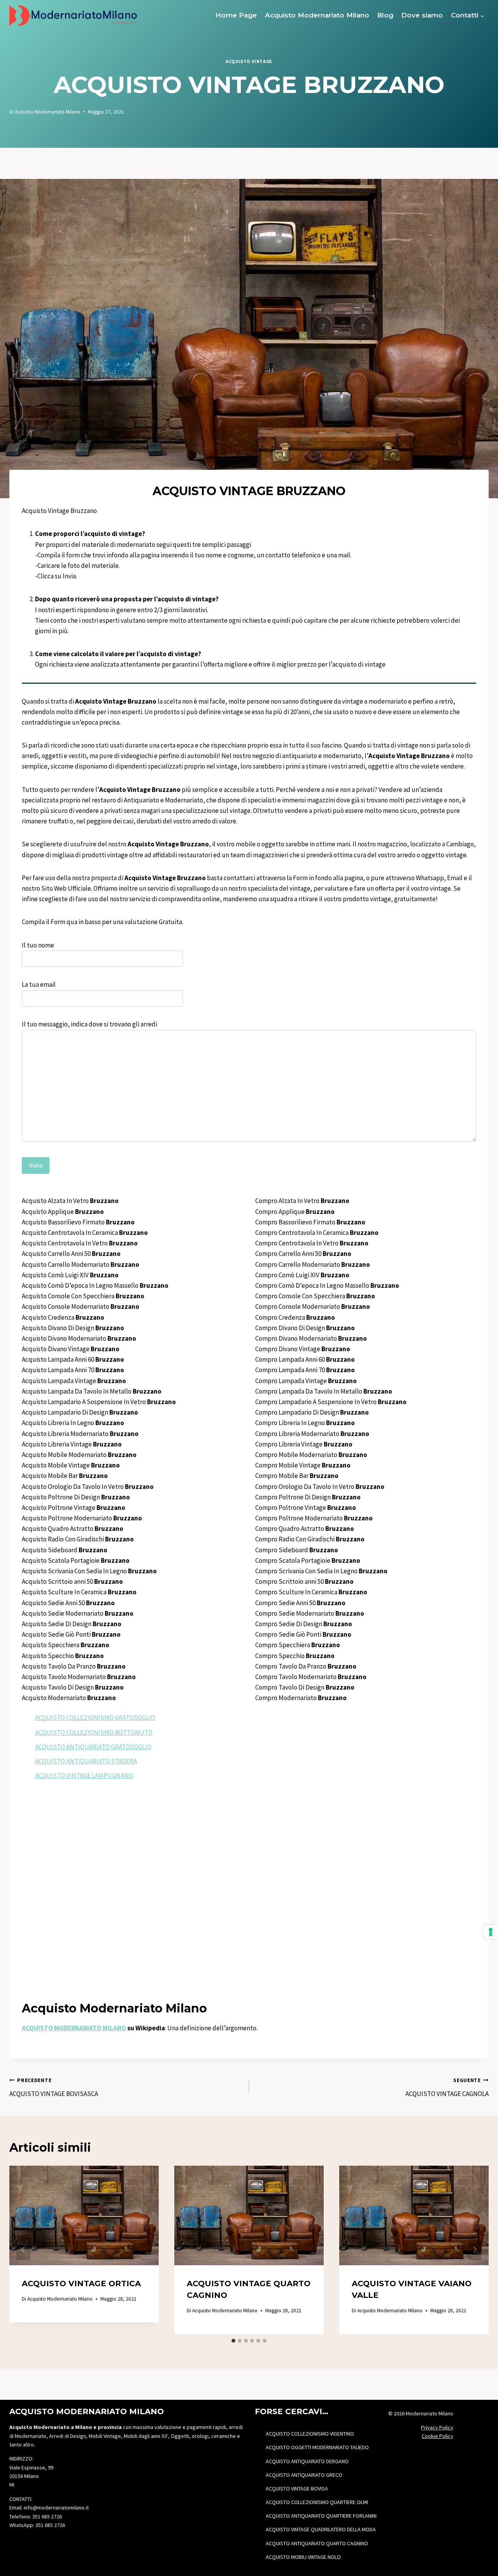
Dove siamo (422, 15)
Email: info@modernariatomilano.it (49, 2508)
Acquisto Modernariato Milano (317, 15)
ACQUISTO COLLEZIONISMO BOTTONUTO (94, 1732)
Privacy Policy (437, 2427)
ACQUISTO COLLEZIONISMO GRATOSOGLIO (95, 1718)
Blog (385, 15)
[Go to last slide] (23, 2250)
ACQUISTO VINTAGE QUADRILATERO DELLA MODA (321, 2529)
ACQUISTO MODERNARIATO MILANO (74, 2028)
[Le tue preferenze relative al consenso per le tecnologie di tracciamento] (491, 1932)
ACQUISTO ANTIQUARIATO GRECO (304, 2475)
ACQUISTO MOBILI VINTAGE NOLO (303, 2557)
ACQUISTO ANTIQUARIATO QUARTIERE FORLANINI (321, 2516)
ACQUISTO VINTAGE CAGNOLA (447, 2087)
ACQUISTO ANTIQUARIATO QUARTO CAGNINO (317, 2543)
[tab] (233, 2341)
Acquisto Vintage (249, 61)
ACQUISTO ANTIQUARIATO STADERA (86, 1761)
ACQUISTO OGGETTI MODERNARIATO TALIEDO (317, 2447)
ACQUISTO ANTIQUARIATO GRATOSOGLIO (93, 1747)
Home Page (236, 15)
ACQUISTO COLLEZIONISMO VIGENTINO (310, 2434)
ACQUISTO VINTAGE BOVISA (297, 2488)
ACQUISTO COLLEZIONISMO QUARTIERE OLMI (317, 2502)
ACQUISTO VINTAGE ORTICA (81, 2284)
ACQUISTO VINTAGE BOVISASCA (54, 2087)
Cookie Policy (438, 2436)
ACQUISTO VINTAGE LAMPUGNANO (84, 1776)
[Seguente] (475, 2250)
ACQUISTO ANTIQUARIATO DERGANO (307, 2461)
